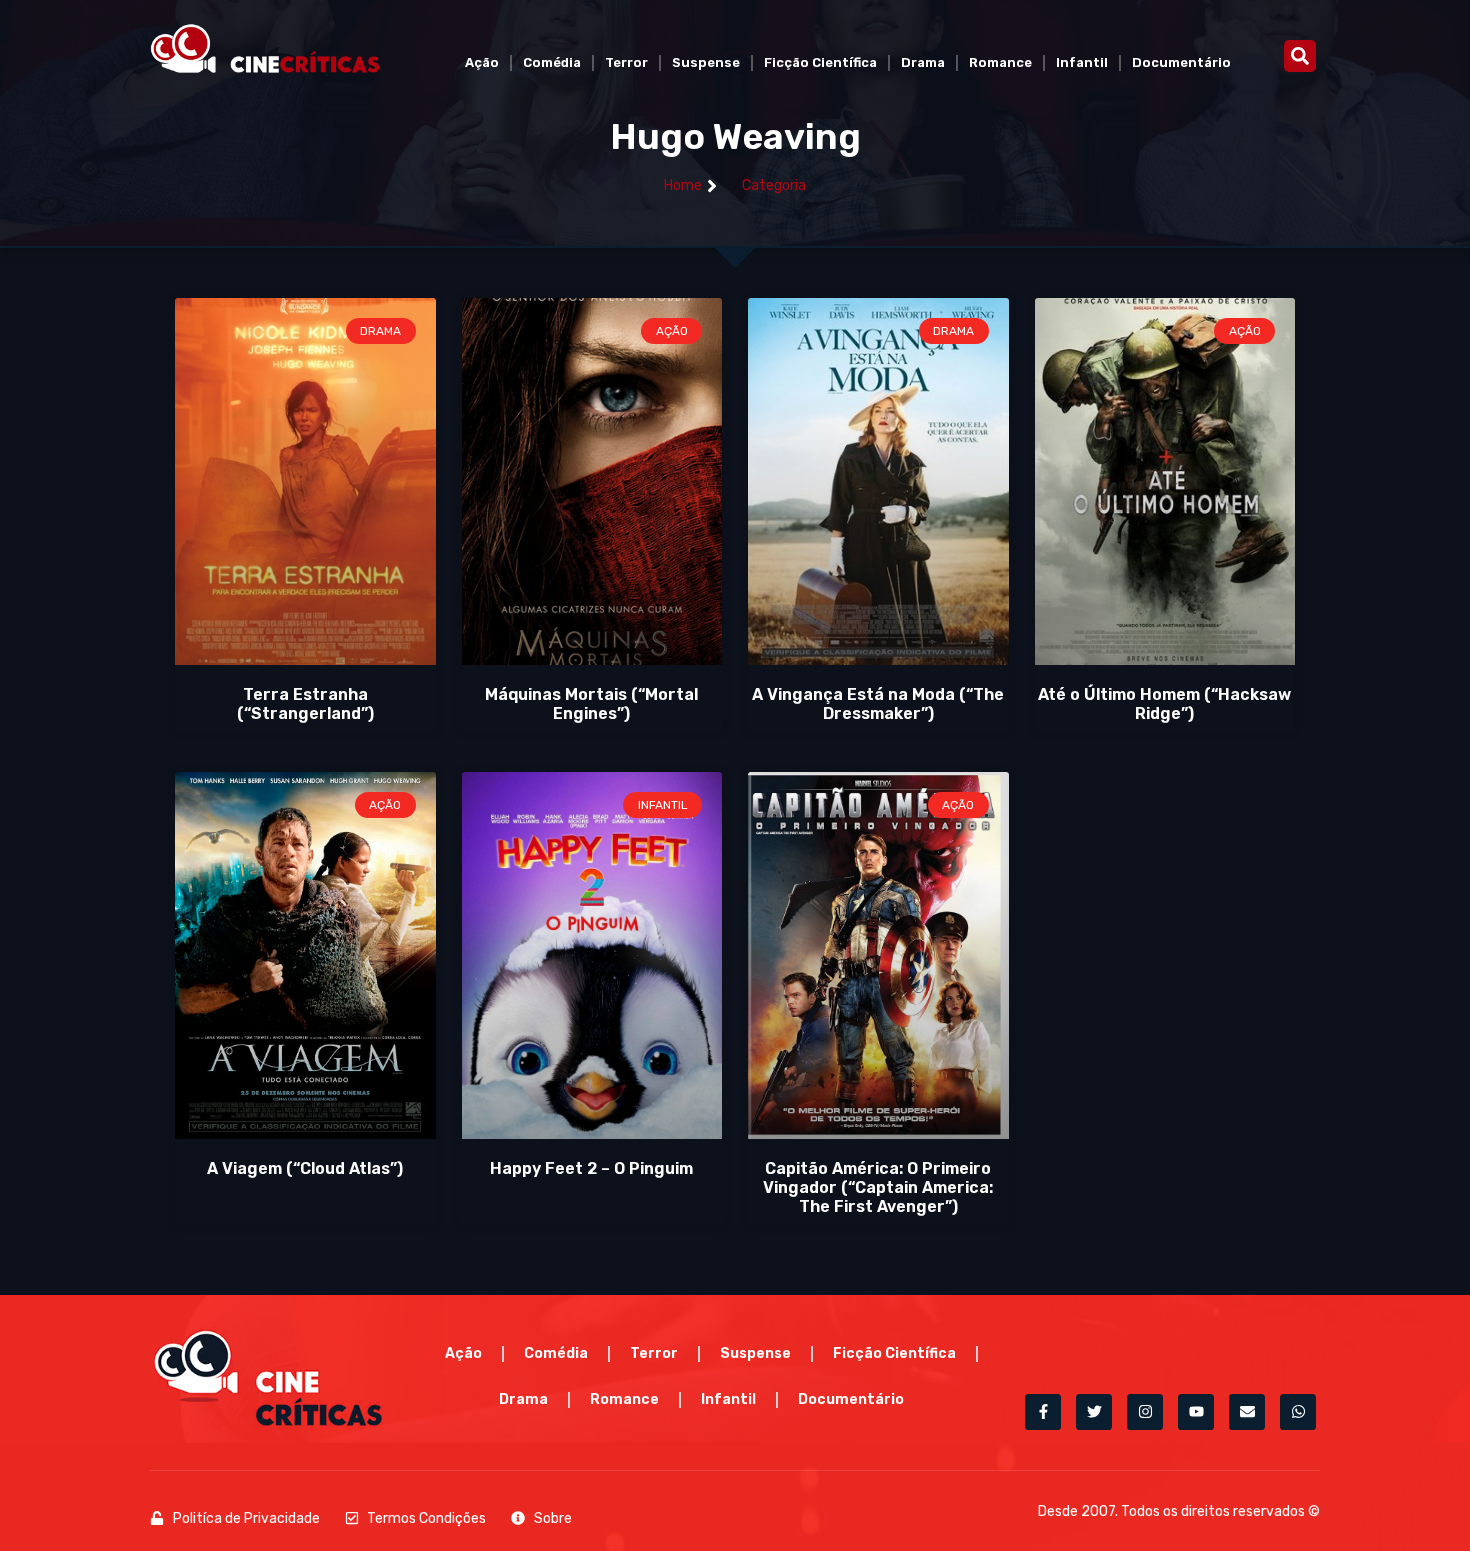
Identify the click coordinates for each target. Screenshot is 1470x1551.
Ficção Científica (820, 62)
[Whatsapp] (1298, 1412)
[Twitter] (1094, 1412)
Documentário (1181, 62)
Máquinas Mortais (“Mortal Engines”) (591, 704)
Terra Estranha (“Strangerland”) (305, 704)
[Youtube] (1196, 1412)
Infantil (1082, 62)
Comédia (552, 62)
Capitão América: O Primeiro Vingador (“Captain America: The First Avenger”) (878, 1187)
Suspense (706, 62)
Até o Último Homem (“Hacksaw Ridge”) (1164, 704)
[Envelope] (1247, 1412)
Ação (482, 62)
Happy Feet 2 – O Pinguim (591, 1168)
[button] (1300, 56)
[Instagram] (1145, 1412)
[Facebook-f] (1043, 1412)
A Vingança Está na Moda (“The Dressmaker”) (878, 704)
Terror (626, 62)
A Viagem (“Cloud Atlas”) (305, 1168)
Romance (1000, 62)
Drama (923, 62)
